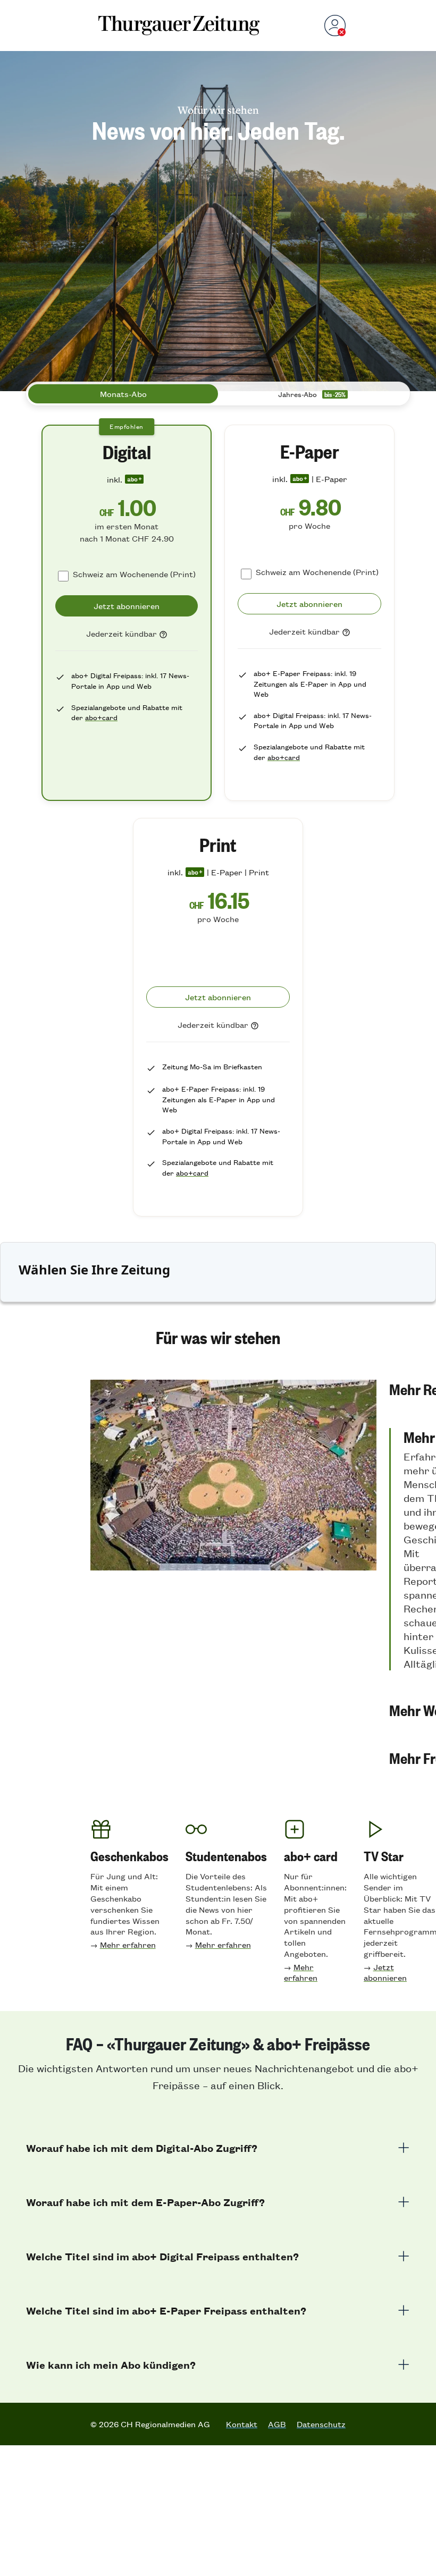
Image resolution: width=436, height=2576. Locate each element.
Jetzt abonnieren (385, 1972)
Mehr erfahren (128, 1944)
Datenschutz (321, 2424)
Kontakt (242, 2424)
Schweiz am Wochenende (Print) (134, 574)
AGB (277, 2424)
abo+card (101, 717)
